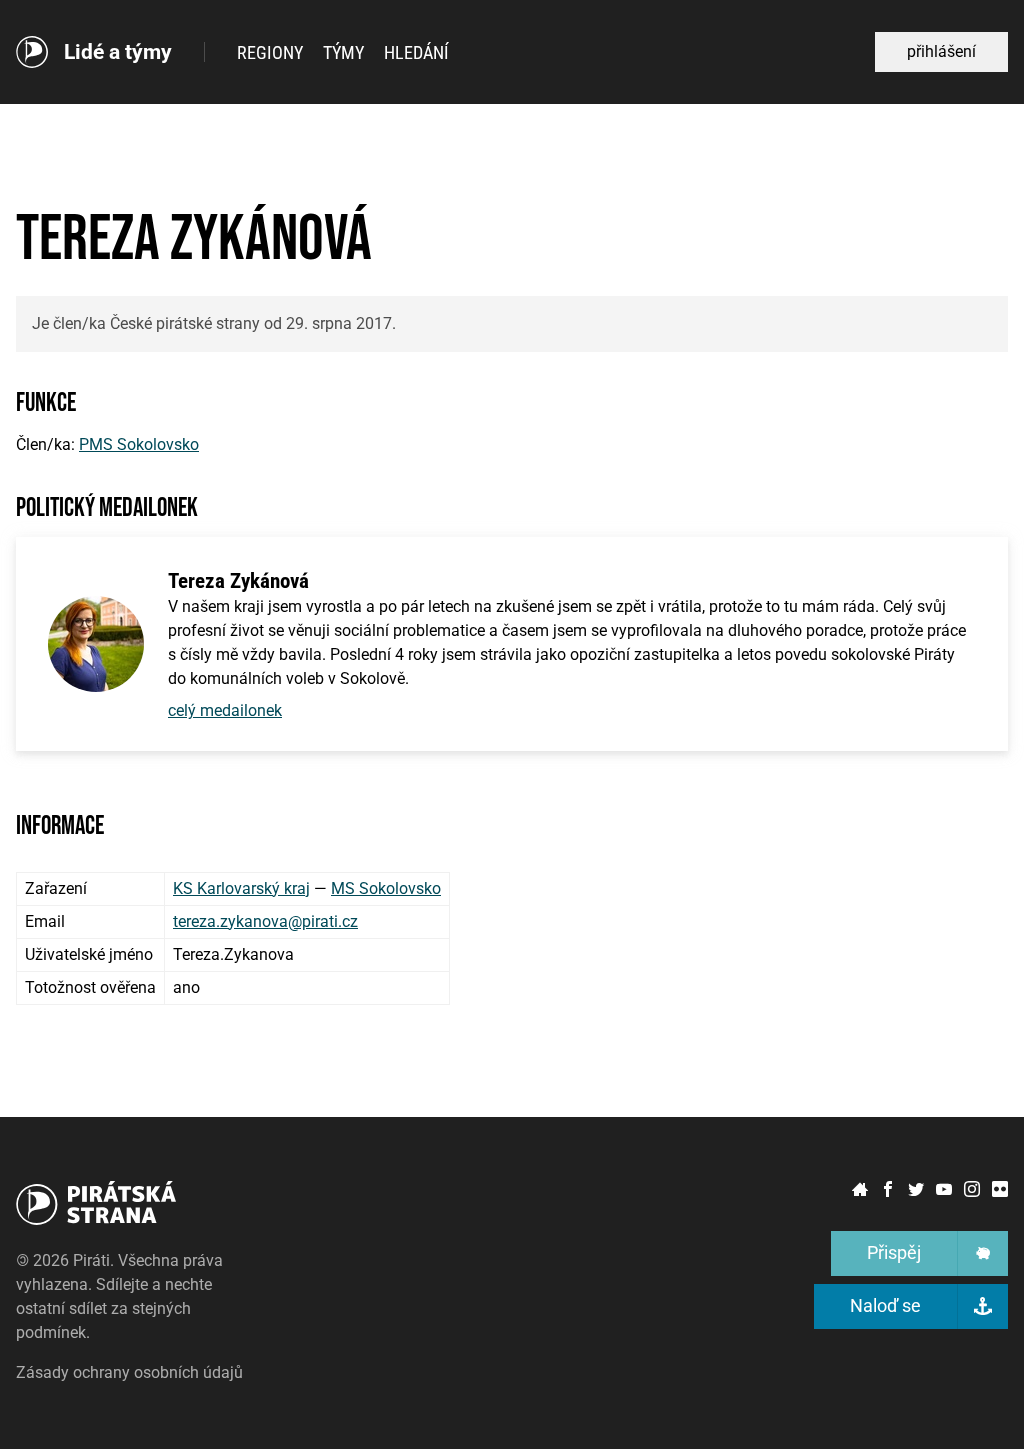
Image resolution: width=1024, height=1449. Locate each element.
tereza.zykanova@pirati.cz (265, 921)
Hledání (416, 52)
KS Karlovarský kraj (241, 888)
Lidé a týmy (118, 52)
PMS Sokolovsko (139, 444)
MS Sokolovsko (386, 888)
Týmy (343, 52)
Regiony (270, 52)
